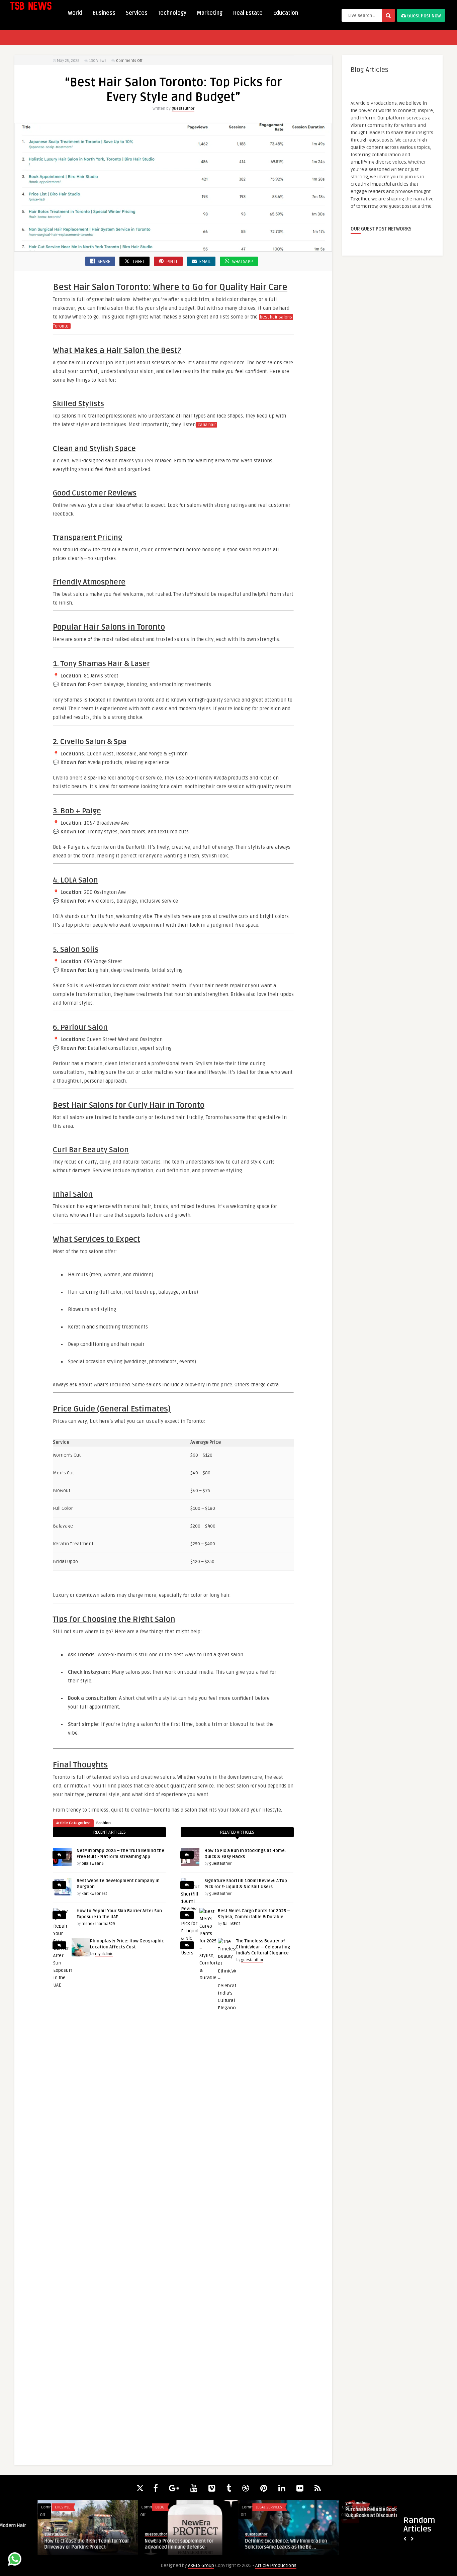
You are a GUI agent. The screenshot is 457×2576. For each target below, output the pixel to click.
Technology (172, 13)
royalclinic (104, 1954)
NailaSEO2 (232, 1924)
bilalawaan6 (93, 1864)
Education (286, 13)
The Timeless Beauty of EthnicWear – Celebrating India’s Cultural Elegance (263, 1947)
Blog (122, 2507)
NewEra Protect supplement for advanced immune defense (142, 2544)
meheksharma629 (98, 1924)
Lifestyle (25, 2507)
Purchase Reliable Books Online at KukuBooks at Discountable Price (345, 2513)
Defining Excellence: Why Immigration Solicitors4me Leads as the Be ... (248, 2544)
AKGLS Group (201, 2565)
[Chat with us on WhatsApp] (15, 2560)
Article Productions (276, 2565)
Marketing (210, 13)
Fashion (104, 1823)
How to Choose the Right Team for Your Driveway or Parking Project (49, 2544)
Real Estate (248, 13)
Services (137, 13)
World (75, 13)
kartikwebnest (94, 1894)
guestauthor (183, 109)
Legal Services (231, 2507)
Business (104, 13)
